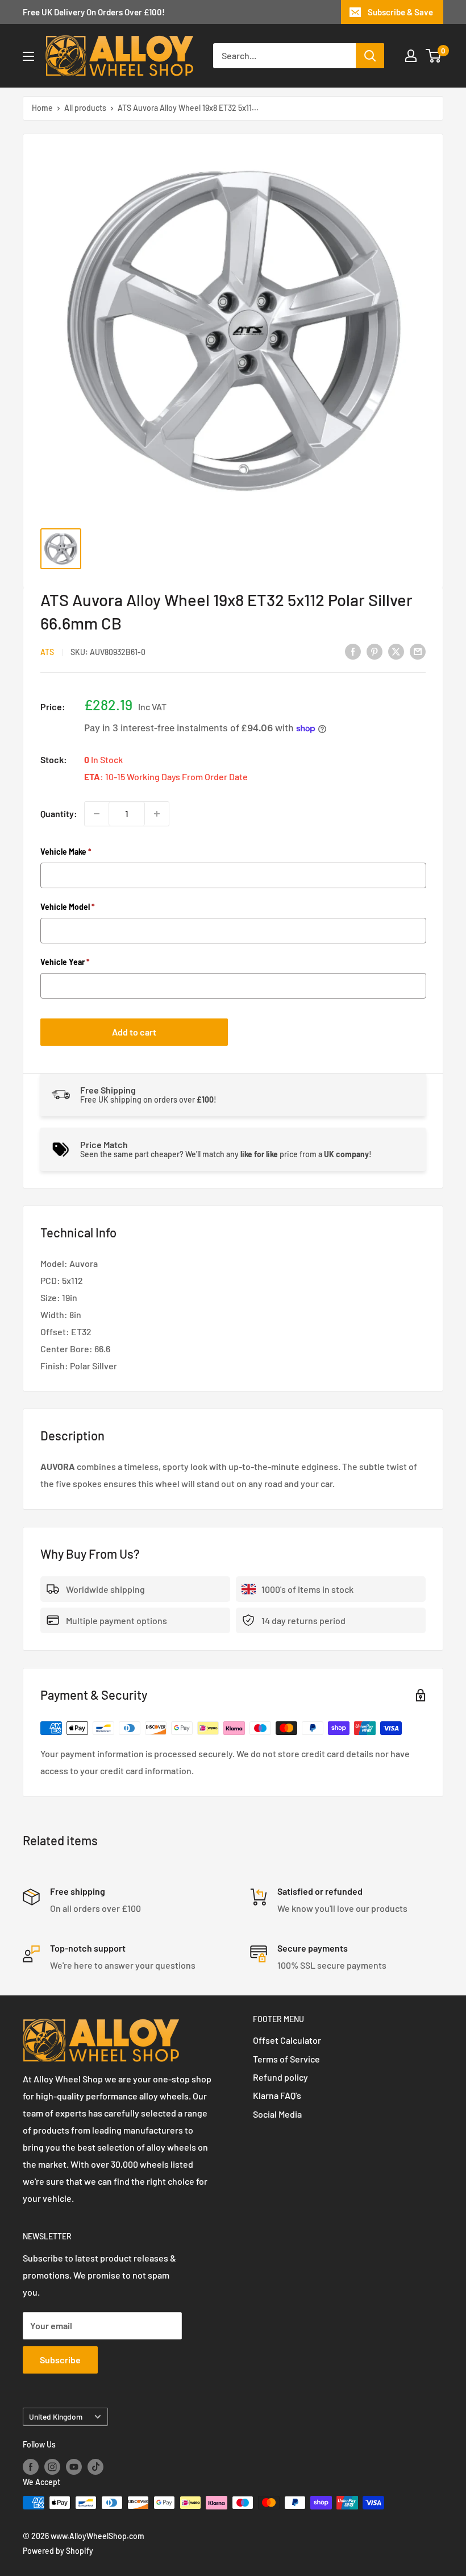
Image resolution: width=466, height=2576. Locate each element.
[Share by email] (418, 651)
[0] (434, 56)
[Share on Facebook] (353, 651)
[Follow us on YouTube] (74, 2466)
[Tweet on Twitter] (396, 651)
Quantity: (59, 813)
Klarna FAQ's (277, 2095)
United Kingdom (56, 2416)
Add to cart (134, 1032)
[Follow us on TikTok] (95, 2466)
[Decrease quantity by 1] (97, 814)
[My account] (411, 56)
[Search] (370, 56)
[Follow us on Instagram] (52, 2466)
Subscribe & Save (400, 12)
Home (42, 108)
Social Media (277, 2114)
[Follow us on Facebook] (31, 2466)
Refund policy (280, 2077)
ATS (47, 652)
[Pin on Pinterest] (375, 651)
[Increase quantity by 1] (157, 814)
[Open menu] (28, 56)
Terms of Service (286, 2059)
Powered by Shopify (58, 2551)
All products (85, 108)
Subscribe (60, 2360)
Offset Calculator (287, 2040)
